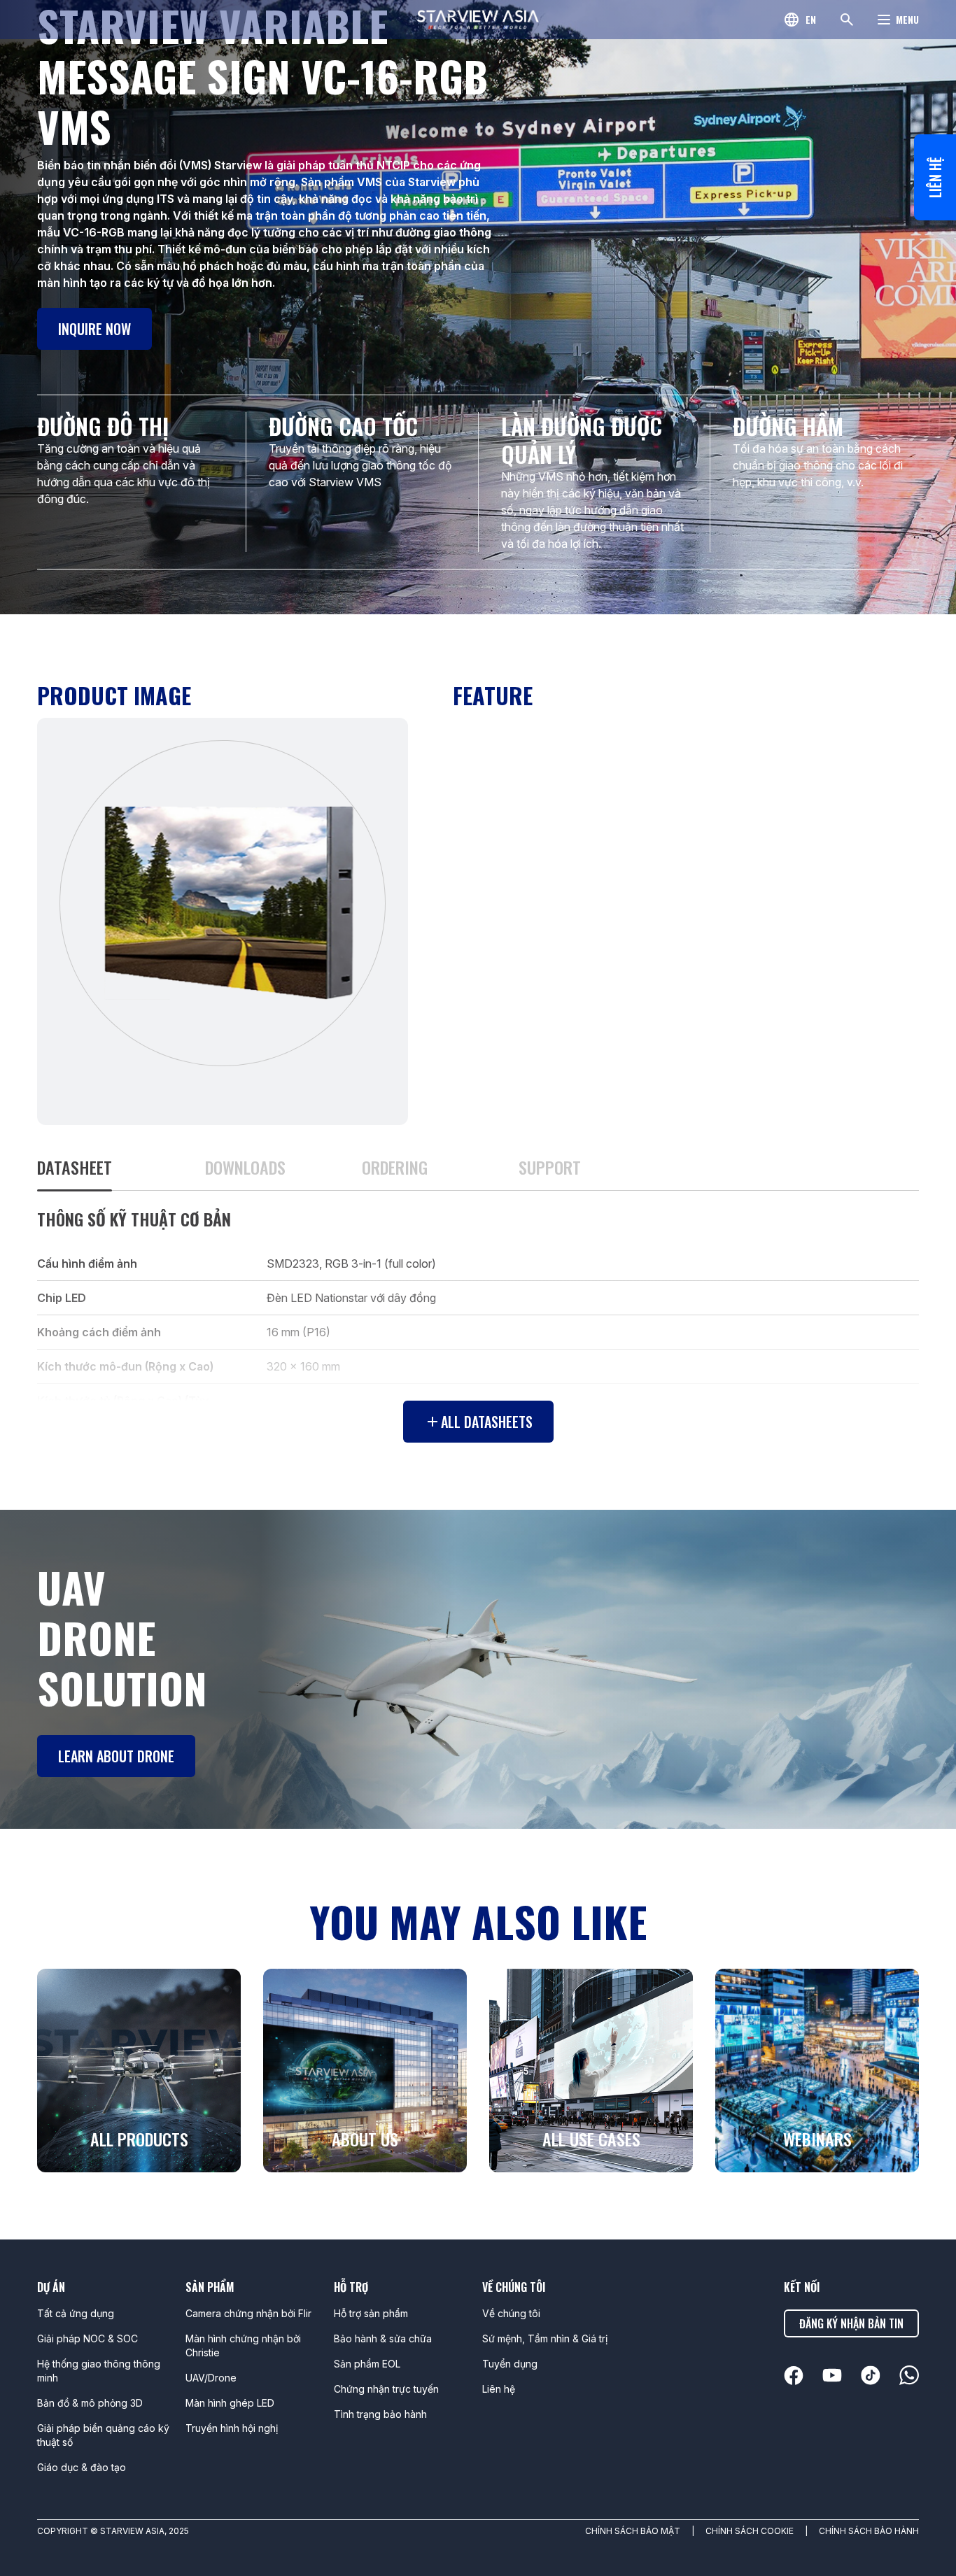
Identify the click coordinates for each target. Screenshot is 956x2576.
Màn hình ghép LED (230, 2403)
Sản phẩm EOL (367, 2364)
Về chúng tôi (511, 2313)
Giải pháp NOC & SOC (87, 2338)
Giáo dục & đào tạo (82, 2467)
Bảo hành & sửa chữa (383, 2338)
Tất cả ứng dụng (76, 2313)
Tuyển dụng (510, 2364)
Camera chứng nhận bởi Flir (248, 2313)
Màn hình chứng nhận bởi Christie (243, 2345)
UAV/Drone (211, 2378)
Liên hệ (935, 177)
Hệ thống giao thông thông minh (99, 2371)
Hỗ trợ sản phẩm (371, 2313)
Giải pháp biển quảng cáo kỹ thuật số (103, 2435)
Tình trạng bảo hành (380, 2414)
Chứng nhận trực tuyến (386, 2389)
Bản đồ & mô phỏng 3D (90, 2403)
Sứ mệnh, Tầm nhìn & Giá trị (545, 2338)
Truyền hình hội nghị (232, 2428)
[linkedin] (794, 2376)
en (811, 19)
